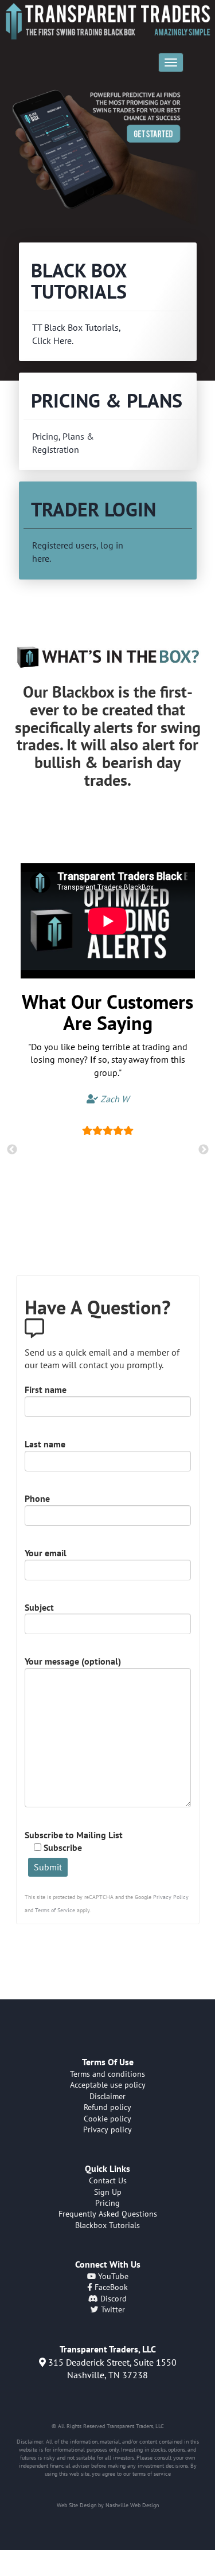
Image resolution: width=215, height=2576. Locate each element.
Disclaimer (107, 2096)
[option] (107, 157)
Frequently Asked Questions (108, 2214)
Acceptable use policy (108, 2085)
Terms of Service (55, 1910)
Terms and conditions (107, 2074)
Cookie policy (107, 2119)
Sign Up (108, 2192)
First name (46, 1389)
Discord (112, 2299)
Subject (39, 1607)
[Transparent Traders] (107, 21)
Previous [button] (12, 1150)
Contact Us (108, 2180)
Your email (46, 1553)
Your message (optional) (73, 1661)
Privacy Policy (171, 1897)
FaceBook (110, 2287)
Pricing (107, 2203)
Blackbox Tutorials (107, 2225)
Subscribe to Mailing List (74, 1841)
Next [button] (204, 1150)
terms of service (152, 2474)
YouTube (112, 2276)
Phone (37, 1498)
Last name (45, 1444)
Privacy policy (107, 2129)
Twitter (112, 2309)
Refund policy (107, 2107)
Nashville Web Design (132, 2505)
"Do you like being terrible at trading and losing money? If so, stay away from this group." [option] (108, 1073)
